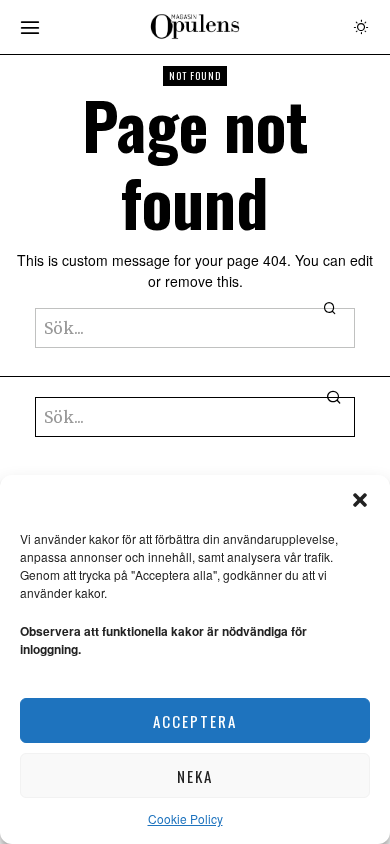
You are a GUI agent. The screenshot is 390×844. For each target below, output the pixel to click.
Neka (195, 776)
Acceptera (195, 721)
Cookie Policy (185, 818)
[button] (360, 500)
